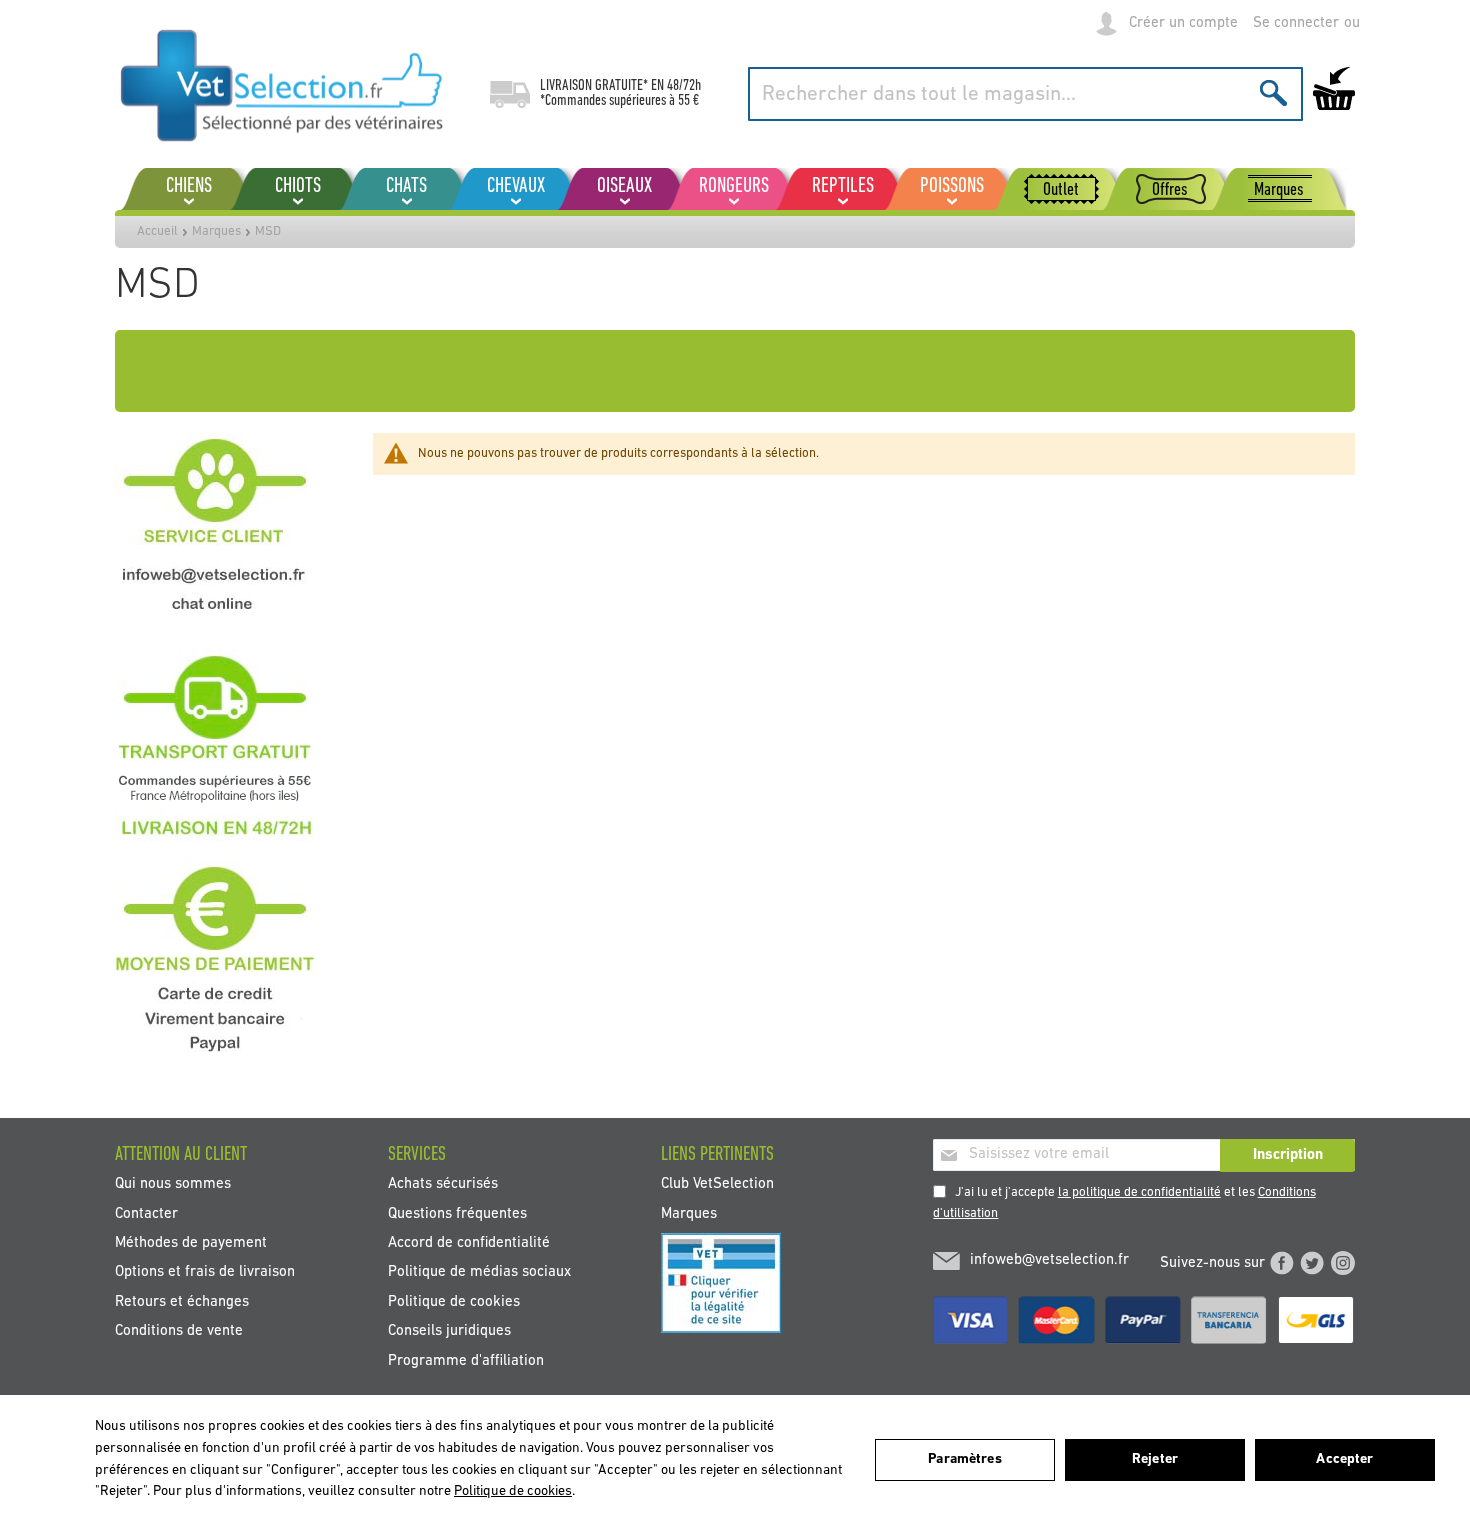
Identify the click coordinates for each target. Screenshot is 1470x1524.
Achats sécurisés (443, 1184)
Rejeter (1155, 1459)
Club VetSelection (717, 1184)
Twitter (1312, 1263)
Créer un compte (1183, 23)
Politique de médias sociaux (479, 1272)
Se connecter (1296, 23)
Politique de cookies (454, 1301)
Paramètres (964, 1459)
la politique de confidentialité (1139, 1192)
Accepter (1344, 1459)
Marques (216, 231)
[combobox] (1025, 94)
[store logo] (282, 85)
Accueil (157, 231)
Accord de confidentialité (469, 1243)
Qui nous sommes (173, 1184)
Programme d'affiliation (466, 1360)
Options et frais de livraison (205, 1272)
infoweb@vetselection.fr (1049, 1260)
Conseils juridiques (449, 1331)
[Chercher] (1273, 92)
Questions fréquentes (457, 1213)
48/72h (684, 86)
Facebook (1282, 1263)
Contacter (146, 1213)
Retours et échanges (182, 1301)
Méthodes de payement (191, 1243)
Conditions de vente (179, 1331)
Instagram (1343, 1263)
